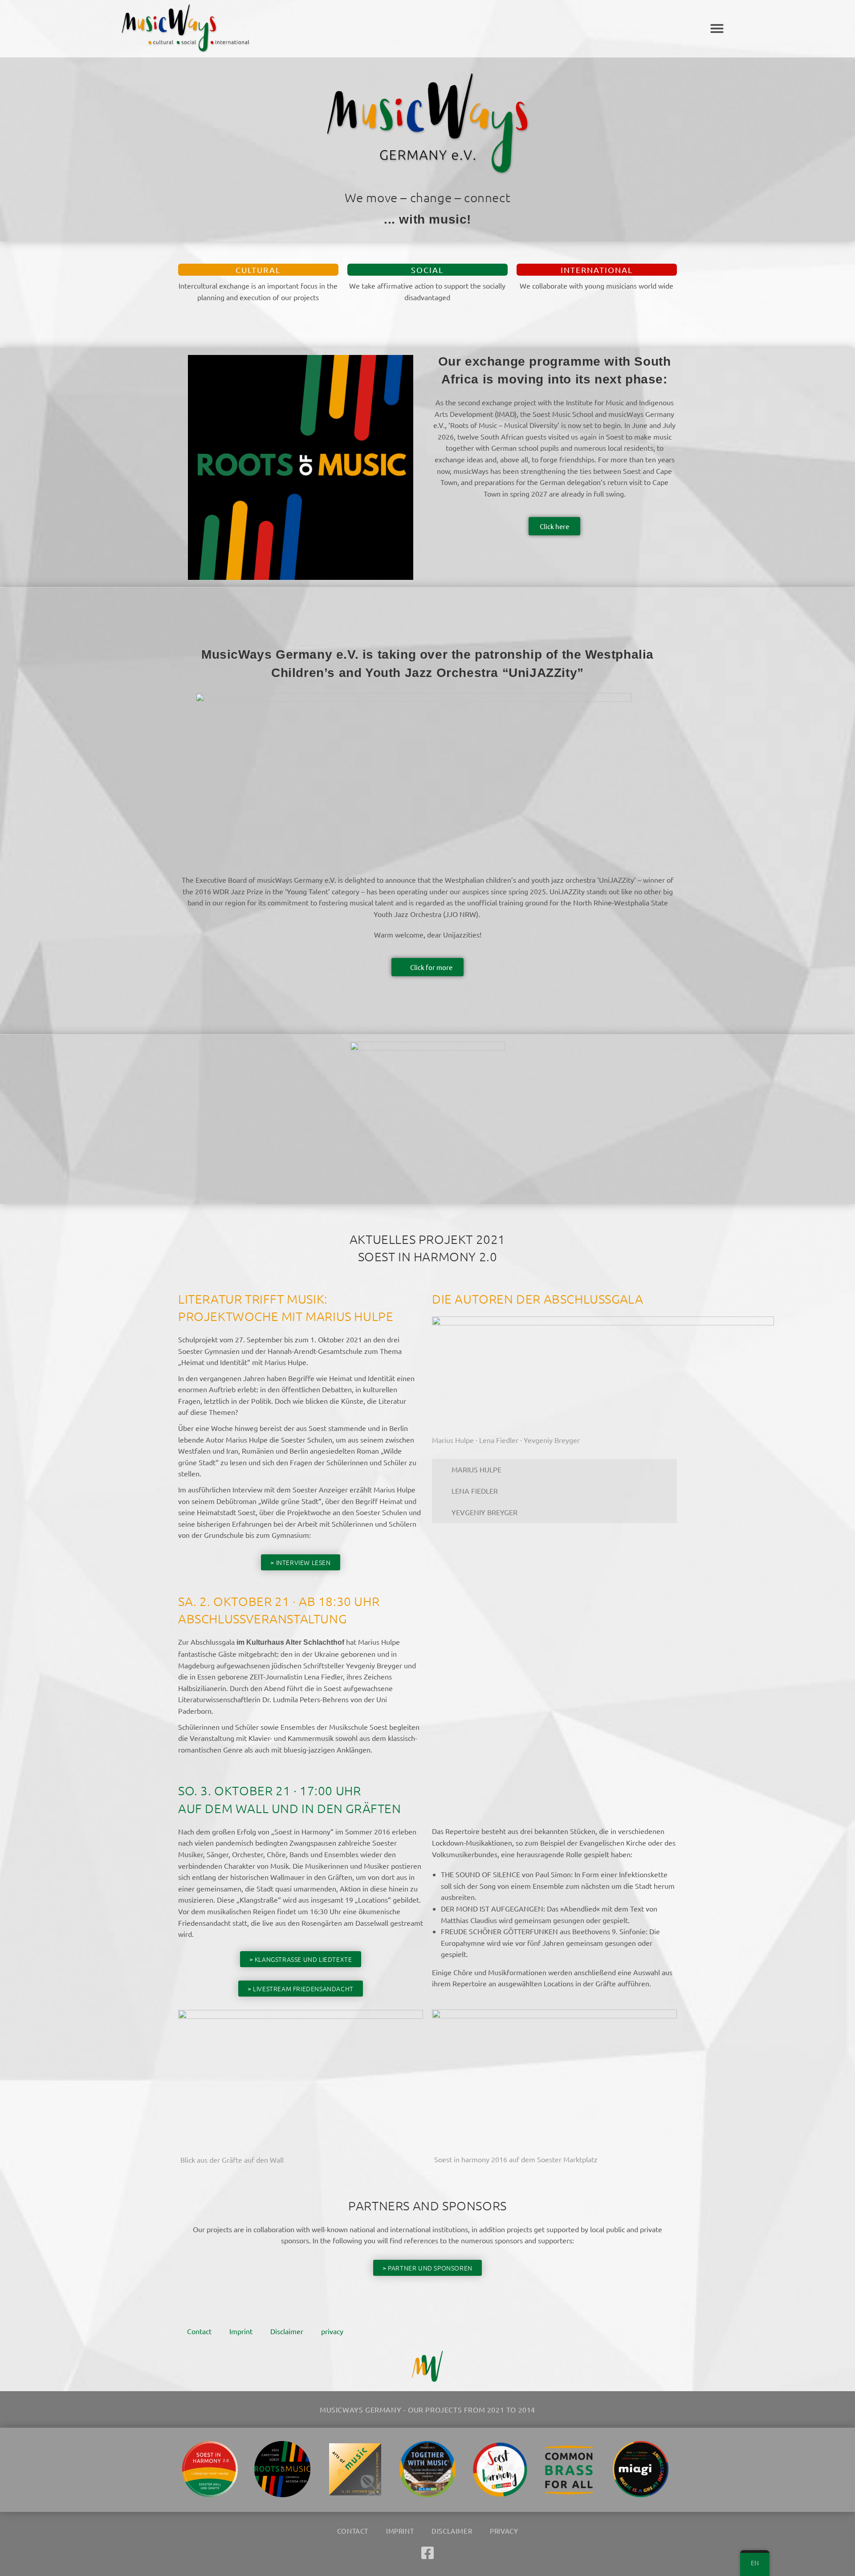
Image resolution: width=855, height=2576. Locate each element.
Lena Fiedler (475, 1491)
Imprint (241, 2331)
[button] (717, 29)
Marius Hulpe (476, 1469)
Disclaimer (287, 2331)
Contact (199, 2331)
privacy (332, 2331)
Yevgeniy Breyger (484, 1512)
